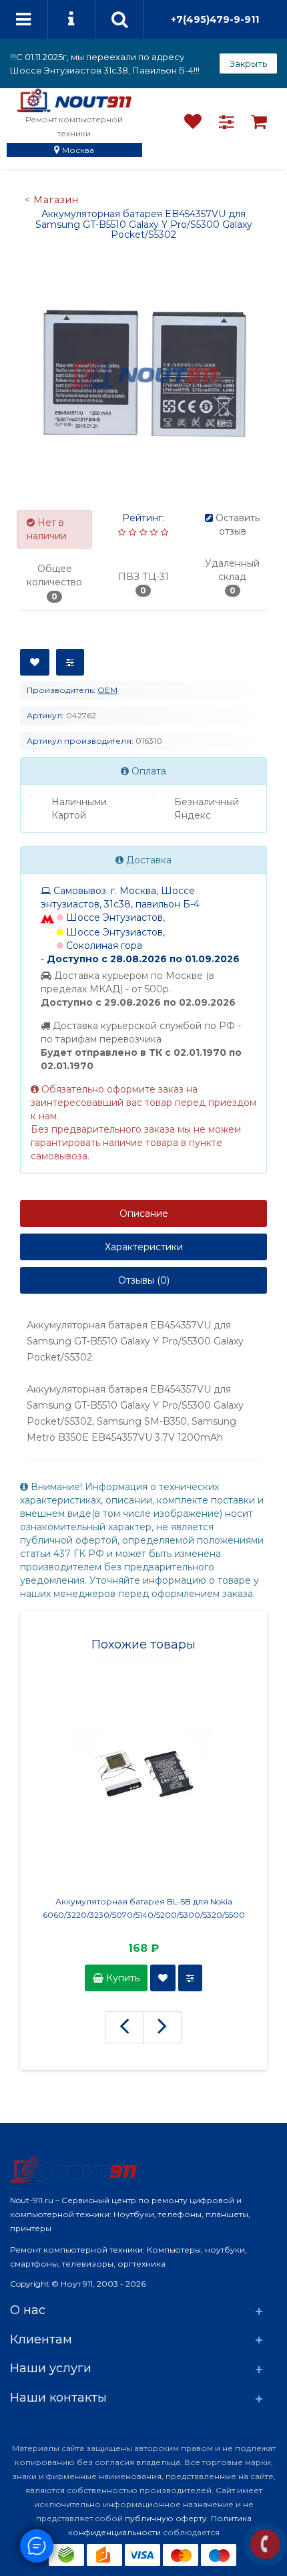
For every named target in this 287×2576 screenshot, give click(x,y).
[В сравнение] (70, 662)
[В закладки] (35, 662)
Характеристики (144, 1247)
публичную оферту (166, 2518)
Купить (121, 1978)
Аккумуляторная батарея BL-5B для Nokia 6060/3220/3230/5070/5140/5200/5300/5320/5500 (144, 1908)
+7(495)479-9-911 (215, 19)
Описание (144, 1213)
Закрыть (248, 63)
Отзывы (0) (144, 1280)
